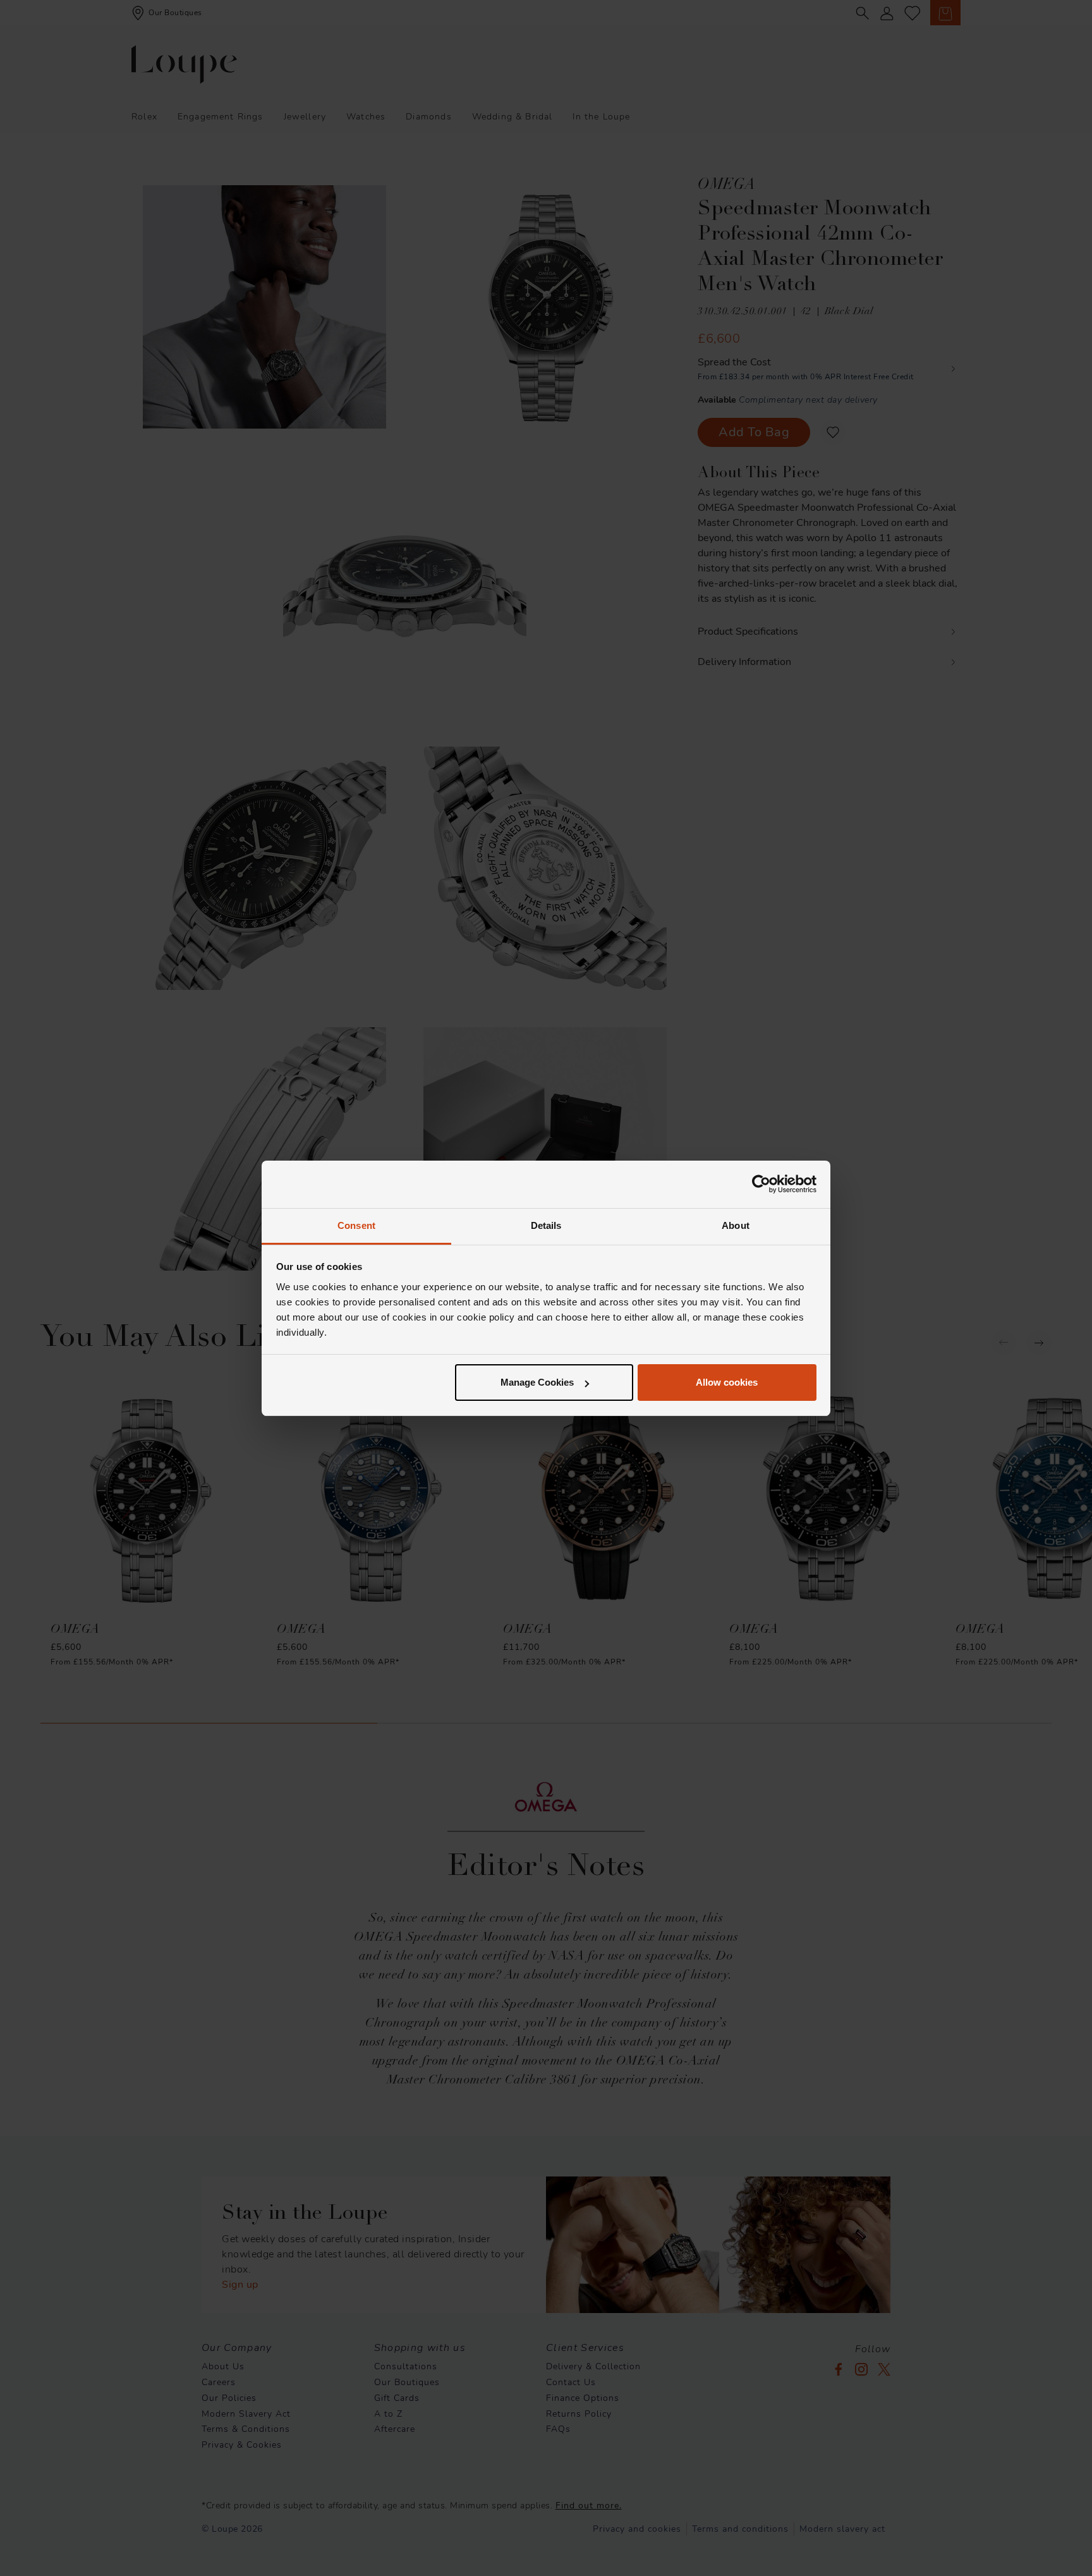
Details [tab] (546, 1225)
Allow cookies (727, 1382)
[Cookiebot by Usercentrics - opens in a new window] (761, 1184)
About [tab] (736, 1225)
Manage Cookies (537, 1382)
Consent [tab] (356, 1225)
